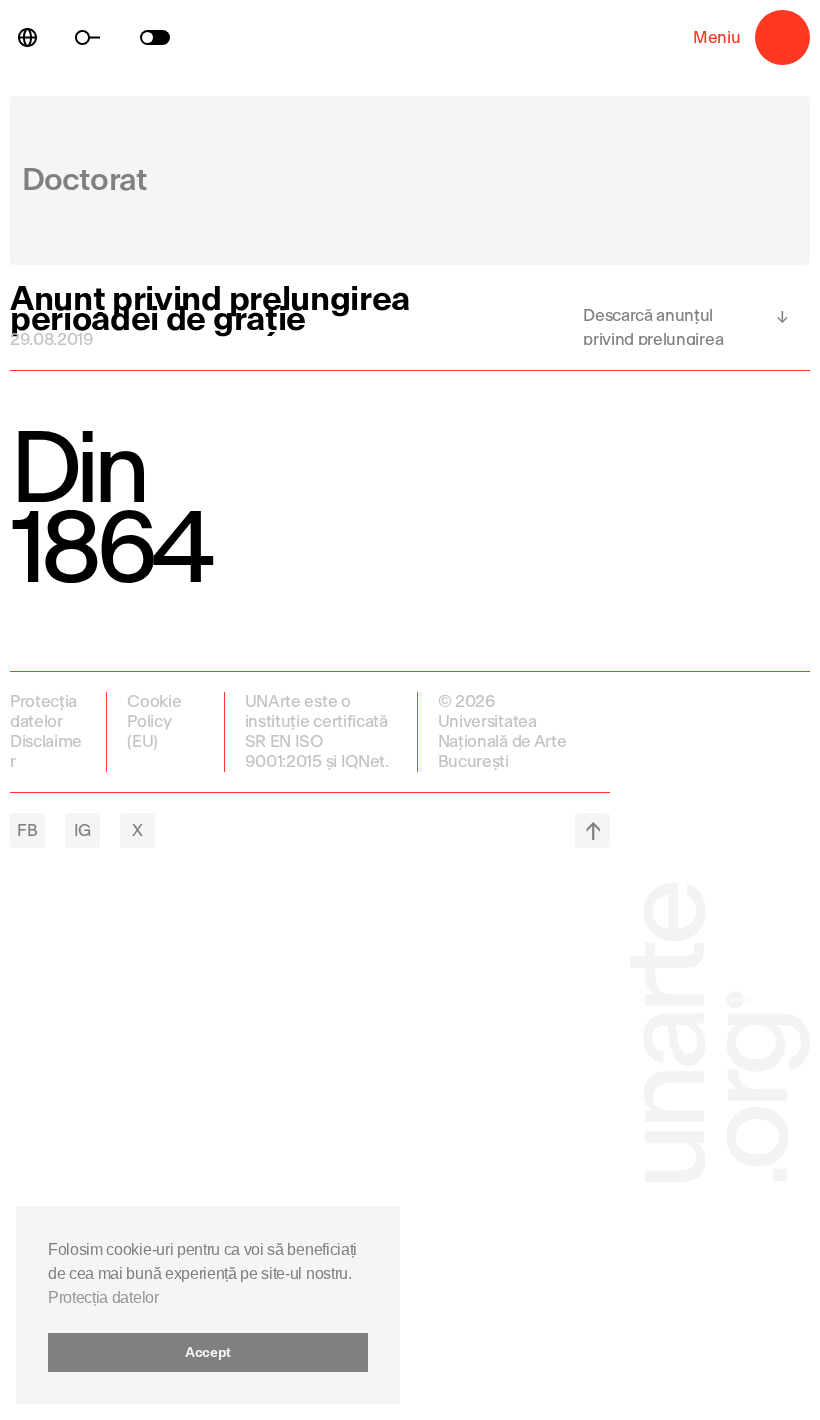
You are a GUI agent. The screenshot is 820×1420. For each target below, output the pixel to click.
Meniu (782, 37)
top (592, 830)
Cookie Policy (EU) (154, 721)
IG (82, 830)
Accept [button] (208, 1352)
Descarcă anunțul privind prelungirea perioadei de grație (653, 326)
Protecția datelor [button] (103, 1297)
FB (27, 830)
